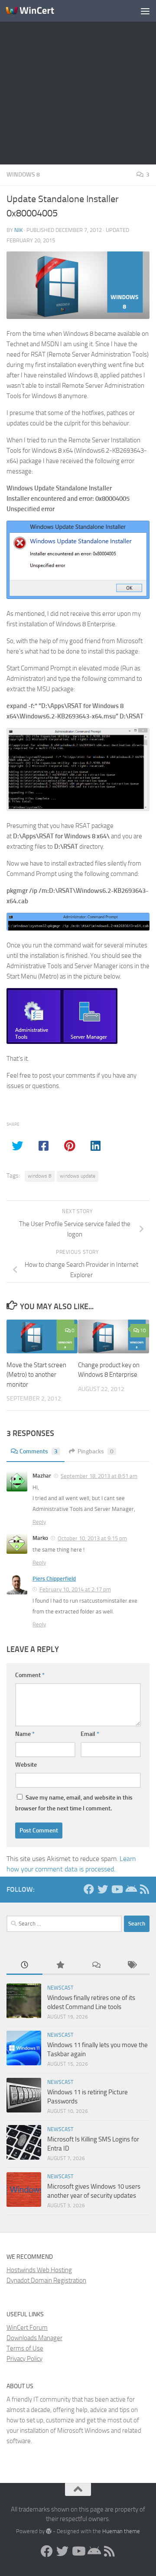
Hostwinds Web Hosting (39, 2270)
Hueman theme (121, 2531)
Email (90, 1734)
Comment (30, 1675)
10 (143, 1330)
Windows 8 (23, 175)
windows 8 (40, 1176)
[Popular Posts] (60, 1966)
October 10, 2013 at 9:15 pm (92, 1538)
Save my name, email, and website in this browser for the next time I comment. (74, 1803)
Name (25, 1734)
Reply (39, 1522)
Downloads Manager (34, 2338)
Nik (18, 230)
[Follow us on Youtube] (117, 1889)
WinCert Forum (27, 2328)
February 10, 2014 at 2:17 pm (75, 1589)
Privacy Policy (24, 2359)
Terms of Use (25, 2348)
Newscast (60, 1988)
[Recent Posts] (24, 1966)
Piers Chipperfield (54, 1579)
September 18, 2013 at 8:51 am (99, 1476)
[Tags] (132, 1966)
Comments (39, 1451)
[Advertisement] (78, 82)
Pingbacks (96, 1451)
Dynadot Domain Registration (46, 2280)
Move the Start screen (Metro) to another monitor (36, 1375)
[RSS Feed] (144, 1889)
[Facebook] (89, 1889)
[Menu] (145, 11)
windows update (78, 1176)
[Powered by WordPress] (49, 2531)
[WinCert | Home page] (38, 11)
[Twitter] (103, 1889)
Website (26, 1765)
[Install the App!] (130, 1889)
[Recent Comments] (96, 1966)
